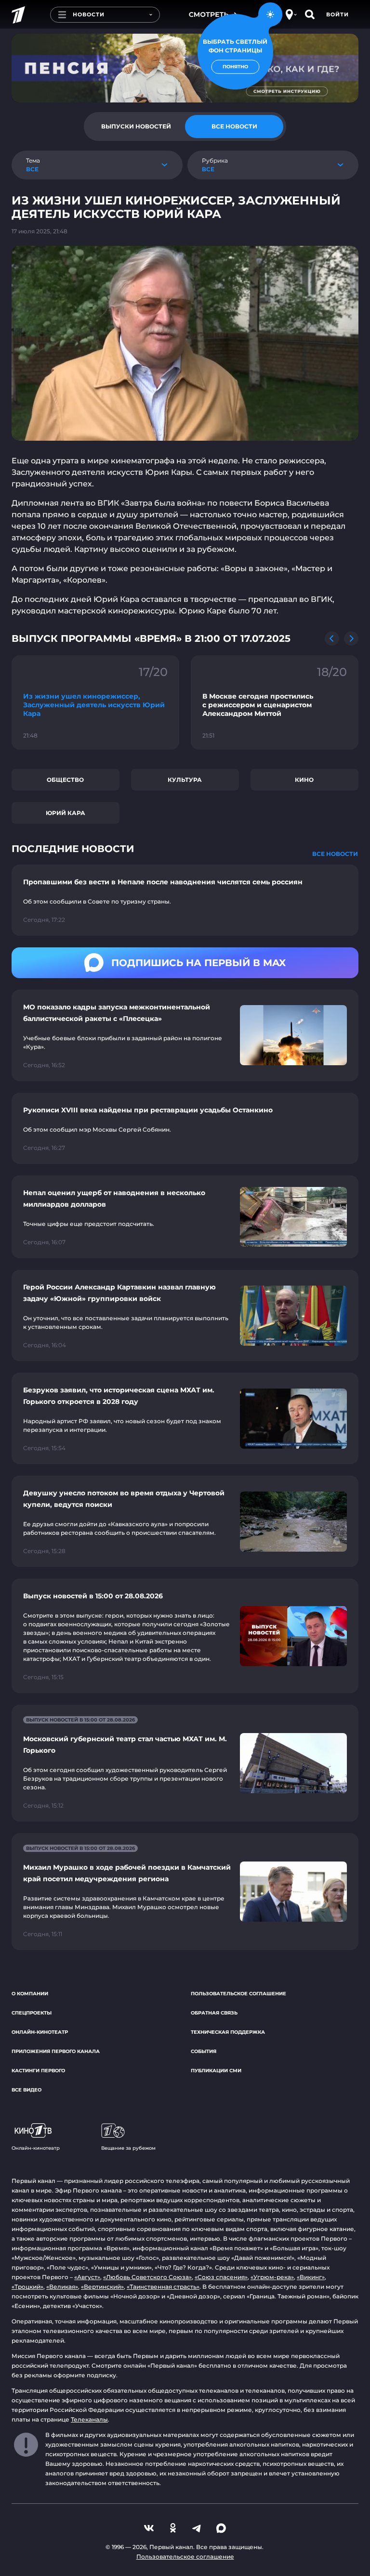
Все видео (26, 2090)
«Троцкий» (27, 2287)
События (204, 2051)
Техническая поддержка (228, 2032)
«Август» (87, 2277)
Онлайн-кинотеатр (40, 2032)
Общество (65, 780)
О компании (30, 1994)
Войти (337, 14)
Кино (304, 780)
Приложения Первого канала (56, 2051)
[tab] (136, 127)
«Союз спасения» (221, 2277)
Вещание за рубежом (128, 2148)
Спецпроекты (32, 2013)
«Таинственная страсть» (163, 2287)
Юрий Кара (66, 813)
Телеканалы (89, 2419)
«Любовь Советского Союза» (147, 2277)
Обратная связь (214, 2013)
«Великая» (62, 2287)
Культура (185, 780)
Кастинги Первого (38, 2071)
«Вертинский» (102, 2287)
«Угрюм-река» (272, 2277)
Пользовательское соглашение (238, 1994)
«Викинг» (311, 2277)
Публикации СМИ (216, 2071)
